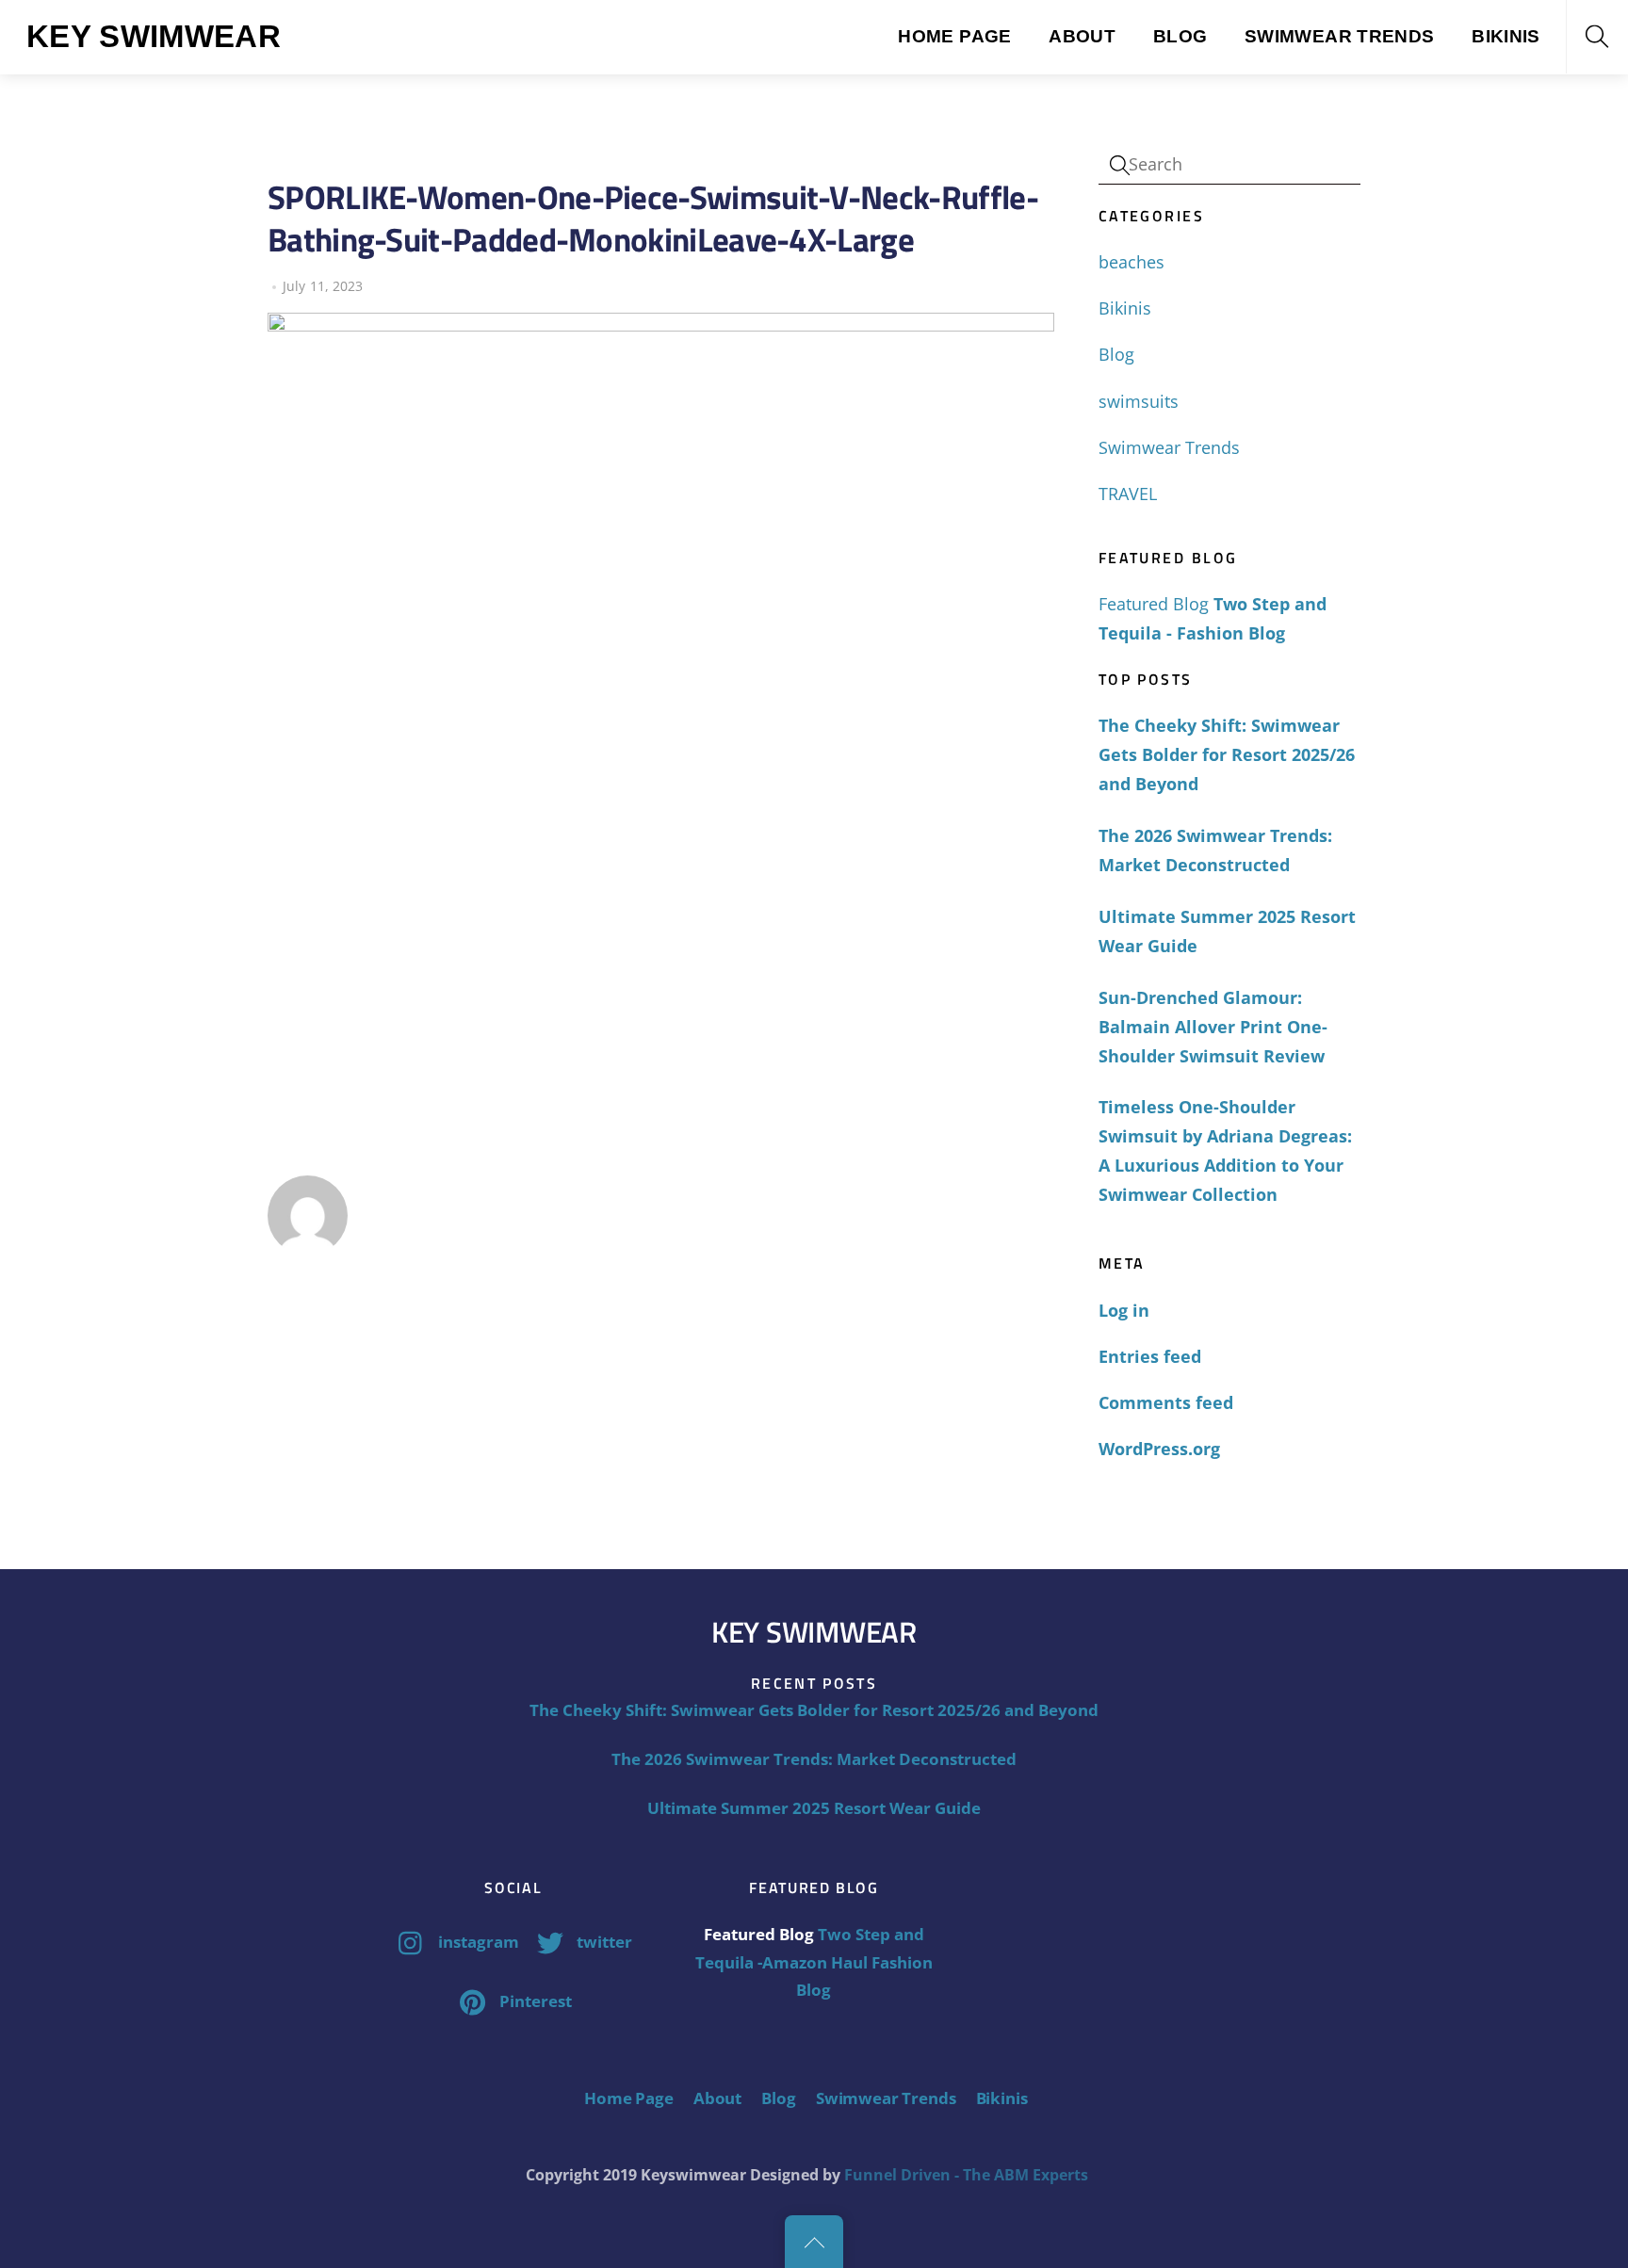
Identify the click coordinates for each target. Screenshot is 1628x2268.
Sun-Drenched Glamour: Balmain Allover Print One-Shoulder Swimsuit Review (1213, 1027)
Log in (1124, 1310)
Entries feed (1150, 1356)
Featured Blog (1154, 604)
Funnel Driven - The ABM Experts (966, 2175)
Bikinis (1506, 36)
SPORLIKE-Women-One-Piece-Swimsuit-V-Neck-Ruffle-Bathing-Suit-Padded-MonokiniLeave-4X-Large (653, 218)
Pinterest (534, 2001)
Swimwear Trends (1340, 36)
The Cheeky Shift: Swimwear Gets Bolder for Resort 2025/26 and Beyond (1227, 754)
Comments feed (1166, 1402)
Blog (1180, 36)
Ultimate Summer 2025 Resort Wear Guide (1227, 931)
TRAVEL (1128, 494)
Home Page (954, 36)
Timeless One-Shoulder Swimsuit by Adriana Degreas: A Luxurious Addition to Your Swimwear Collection (1225, 1150)
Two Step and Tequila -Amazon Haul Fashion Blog (814, 1962)
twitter (602, 1942)
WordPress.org (1159, 1449)
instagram (477, 1942)
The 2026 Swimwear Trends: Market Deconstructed (1215, 850)
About (1082, 36)
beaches (1131, 262)
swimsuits (1139, 401)
